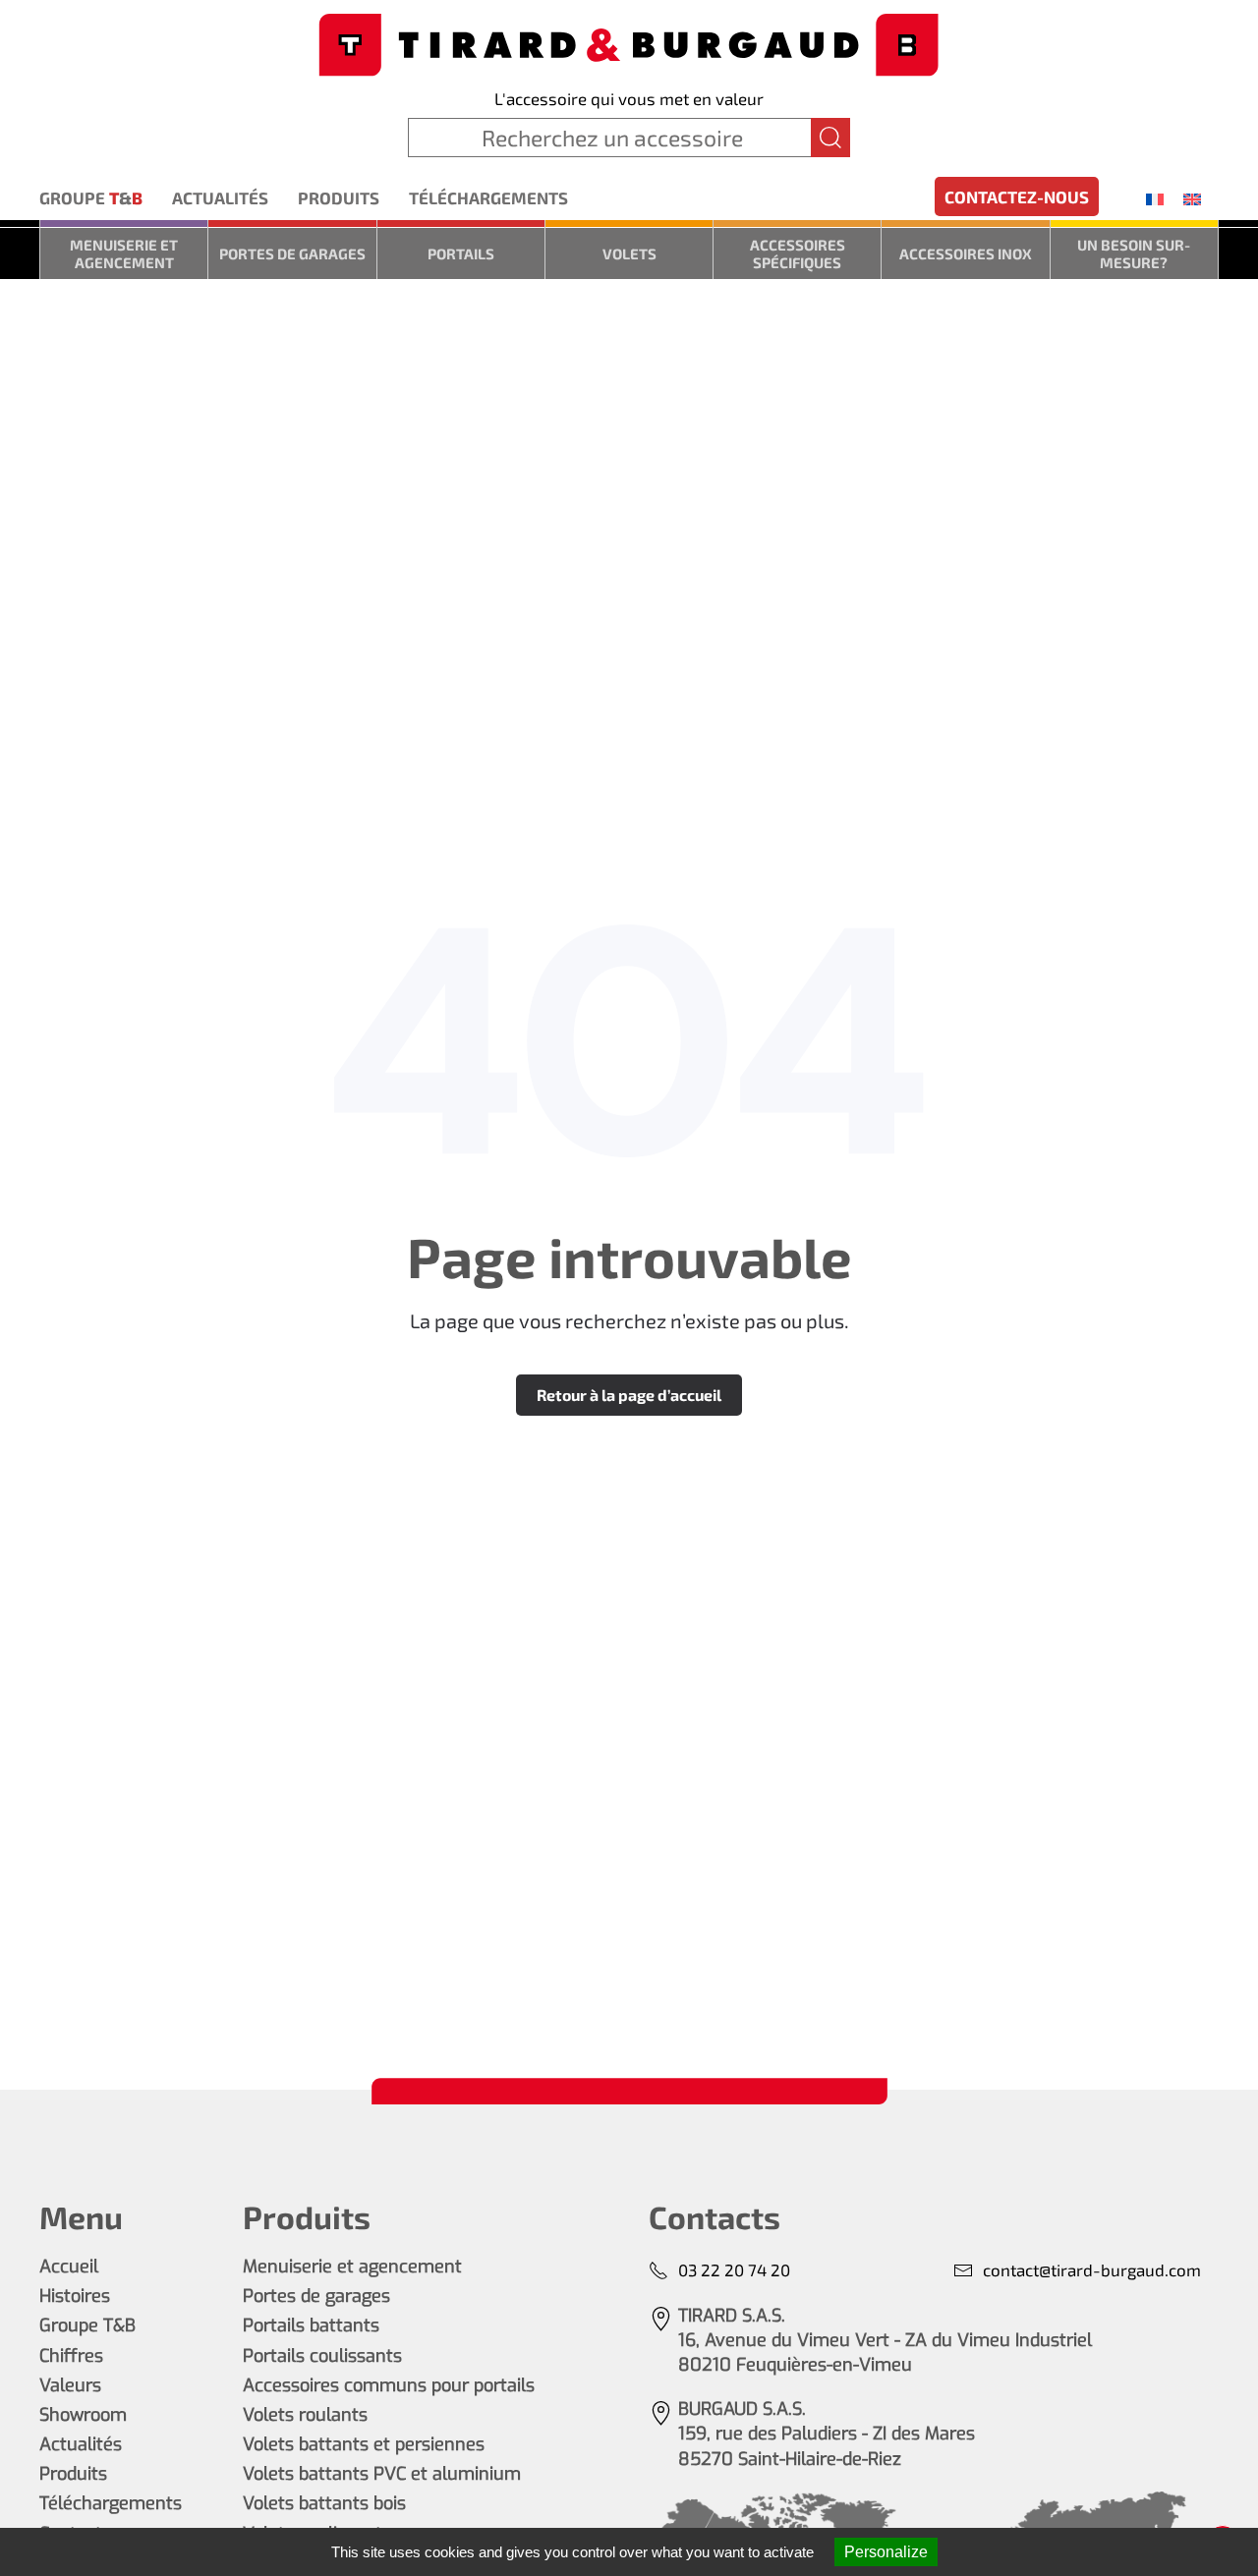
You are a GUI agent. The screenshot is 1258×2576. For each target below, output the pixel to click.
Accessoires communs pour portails (389, 2385)
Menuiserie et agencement (124, 253)
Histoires (75, 2296)
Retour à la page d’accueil (629, 1395)
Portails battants (311, 2325)
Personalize (886, 2552)
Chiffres (71, 2356)
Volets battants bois (324, 2503)
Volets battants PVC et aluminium (382, 2474)
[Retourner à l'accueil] (629, 43)
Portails (461, 253)
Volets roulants (305, 2415)
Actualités (220, 197)
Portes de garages (292, 253)
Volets (629, 253)
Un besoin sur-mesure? (1134, 253)
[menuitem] (1155, 198)
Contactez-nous (1017, 196)
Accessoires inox (966, 253)
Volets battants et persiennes (364, 2444)
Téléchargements (488, 197)
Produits (339, 197)
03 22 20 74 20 (734, 2269)
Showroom (83, 2415)
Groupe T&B (87, 2325)
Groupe (91, 197)
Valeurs (70, 2385)
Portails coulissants (322, 2356)
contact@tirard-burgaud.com (1092, 2269)
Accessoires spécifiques (798, 253)
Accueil (69, 2267)
